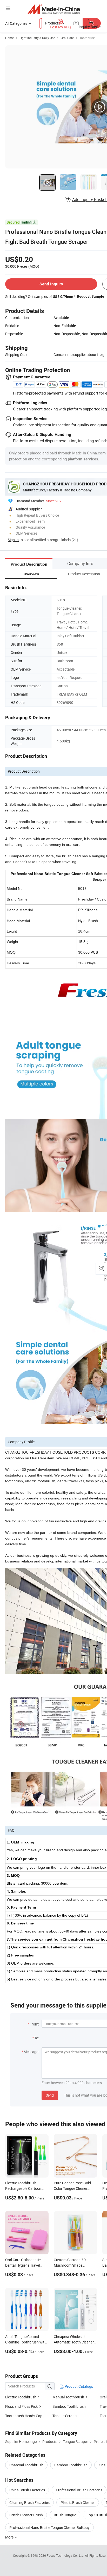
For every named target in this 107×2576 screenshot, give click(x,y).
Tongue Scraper (65, 2416)
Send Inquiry (51, 284)
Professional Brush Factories (79, 2490)
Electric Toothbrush (21, 2397)
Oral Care (67, 38)
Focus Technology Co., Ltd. (66, 2555)
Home (9, 38)
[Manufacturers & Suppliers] (54, 9)
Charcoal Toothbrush (26, 2465)
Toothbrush (88, 38)
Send (50, 2095)
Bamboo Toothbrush (69, 2406)
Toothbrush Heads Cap (24, 2416)
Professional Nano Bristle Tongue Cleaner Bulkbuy (49, 2527)
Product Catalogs (78, 2386)
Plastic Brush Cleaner (78, 2502)
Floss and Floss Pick (21, 2406)
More (10, 2537)
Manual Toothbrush (68, 2397)
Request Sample (91, 296)
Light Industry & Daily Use (37, 38)
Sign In (13, 540)
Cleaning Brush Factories (29, 2502)
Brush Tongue (65, 2515)
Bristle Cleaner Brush (26, 2515)
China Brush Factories (27, 2490)
